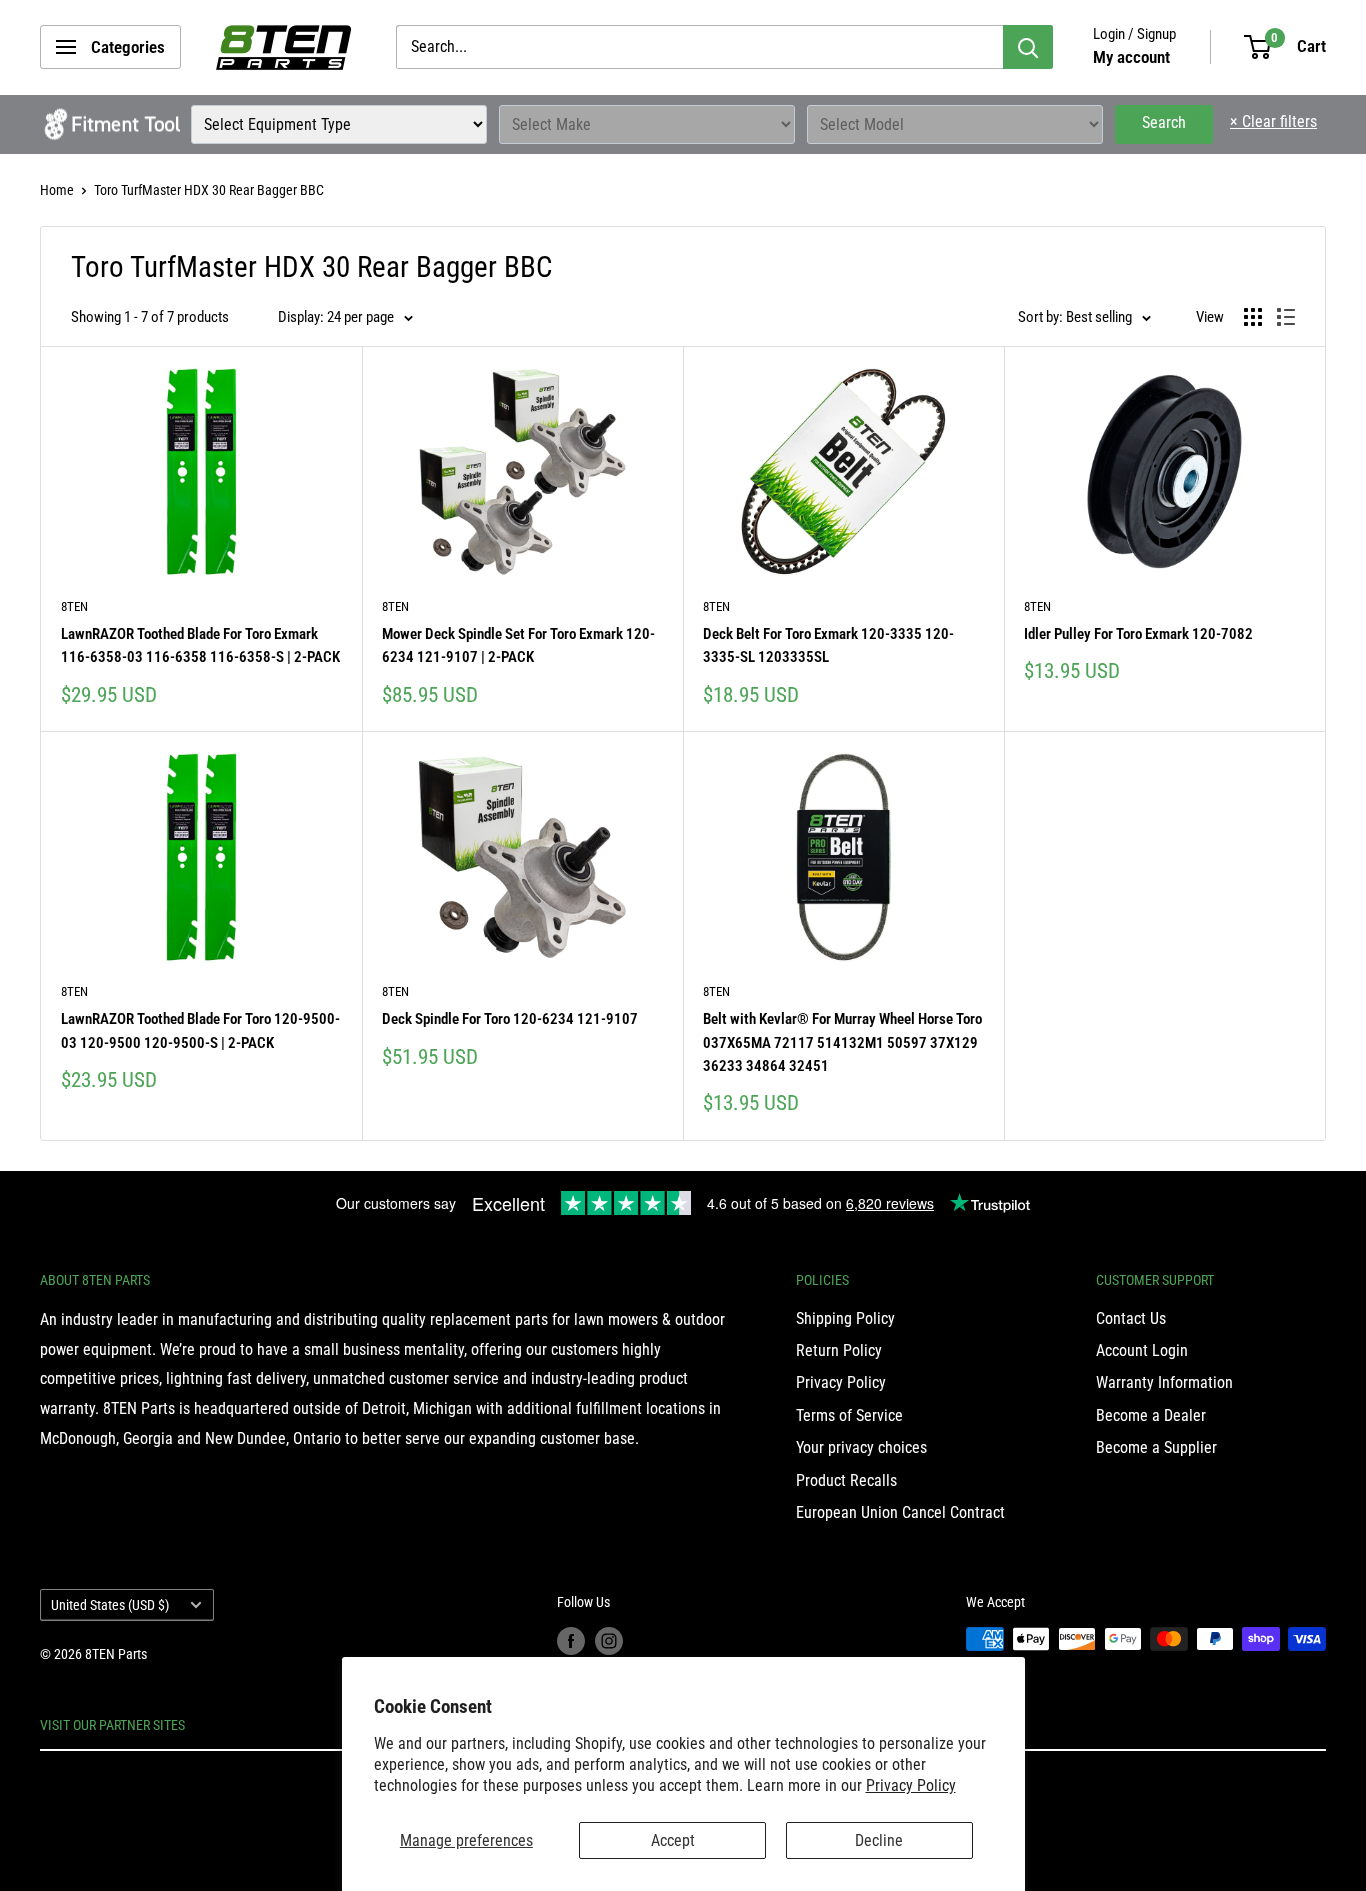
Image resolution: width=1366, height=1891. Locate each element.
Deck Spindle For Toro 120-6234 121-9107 (510, 1019)
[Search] (1028, 47)
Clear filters (1273, 121)
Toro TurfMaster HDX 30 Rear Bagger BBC (209, 190)
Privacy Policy (911, 1785)
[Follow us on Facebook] (571, 1641)
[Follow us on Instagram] (609, 1641)
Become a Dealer (1151, 1415)
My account (1131, 57)
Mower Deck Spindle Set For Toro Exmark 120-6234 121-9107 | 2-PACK (518, 645)
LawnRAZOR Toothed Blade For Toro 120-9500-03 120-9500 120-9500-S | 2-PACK (200, 1030)
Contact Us (1131, 1318)
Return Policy (839, 1350)
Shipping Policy (845, 1318)
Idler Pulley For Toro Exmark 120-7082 (1138, 634)
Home (57, 190)
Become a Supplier (1156, 1447)
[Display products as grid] (1253, 317)
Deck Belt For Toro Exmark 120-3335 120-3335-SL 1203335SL (828, 645)
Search (1164, 122)
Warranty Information (1164, 1382)
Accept (673, 1840)
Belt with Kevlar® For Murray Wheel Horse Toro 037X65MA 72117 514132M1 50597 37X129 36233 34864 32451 (842, 1042)
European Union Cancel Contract (900, 1512)
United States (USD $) (110, 1605)
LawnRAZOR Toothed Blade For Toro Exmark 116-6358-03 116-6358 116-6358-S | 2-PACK (200, 645)
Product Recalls (846, 1480)
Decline (879, 1840)
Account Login (1142, 1350)
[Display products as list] (1286, 317)
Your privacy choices (861, 1447)
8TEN (74, 606)
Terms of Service (849, 1415)
